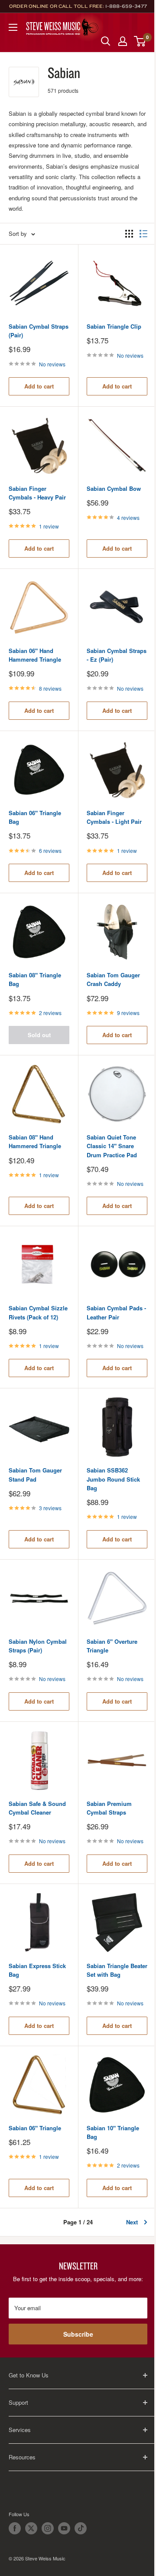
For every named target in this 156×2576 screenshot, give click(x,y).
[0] (140, 41)
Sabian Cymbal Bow (114, 488)
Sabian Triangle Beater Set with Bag (117, 1970)
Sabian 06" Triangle (35, 2128)
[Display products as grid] (129, 234)
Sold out (39, 1035)
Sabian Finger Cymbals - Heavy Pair (37, 493)
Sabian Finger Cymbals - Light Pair (114, 817)
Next (132, 2222)
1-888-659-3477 (126, 6)
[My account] (123, 41)
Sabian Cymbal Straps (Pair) (39, 331)
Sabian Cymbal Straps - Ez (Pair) (117, 655)
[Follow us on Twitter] (31, 2528)
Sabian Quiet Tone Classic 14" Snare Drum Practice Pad (112, 1146)
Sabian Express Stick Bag (37, 1970)
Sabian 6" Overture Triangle (112, 1646)
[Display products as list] (143, 234)
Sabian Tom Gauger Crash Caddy (113, 979)
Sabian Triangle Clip (114, 326)
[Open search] (106, 41)
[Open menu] (13, 27)
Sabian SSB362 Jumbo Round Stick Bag (113, 1479)
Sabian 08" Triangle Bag (35, 979)
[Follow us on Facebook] (15, 2528)
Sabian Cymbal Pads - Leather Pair (116, 1312)
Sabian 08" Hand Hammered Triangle (35, 1141)
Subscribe (78, 2334)
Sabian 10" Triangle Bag (113, 2132)
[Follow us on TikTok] (81, 2528)
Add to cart (39, 386)
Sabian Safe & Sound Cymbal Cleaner (37, 1808)
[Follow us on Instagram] (48, 2528)
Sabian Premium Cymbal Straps (109, 1808)
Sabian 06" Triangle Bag (35, 817)
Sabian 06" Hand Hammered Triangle (35, 655)
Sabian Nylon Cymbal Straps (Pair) (38, 1646)
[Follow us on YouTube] (64, 2528)
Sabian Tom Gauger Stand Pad (35, 1474)
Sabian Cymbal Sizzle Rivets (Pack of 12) (38, 1312)
